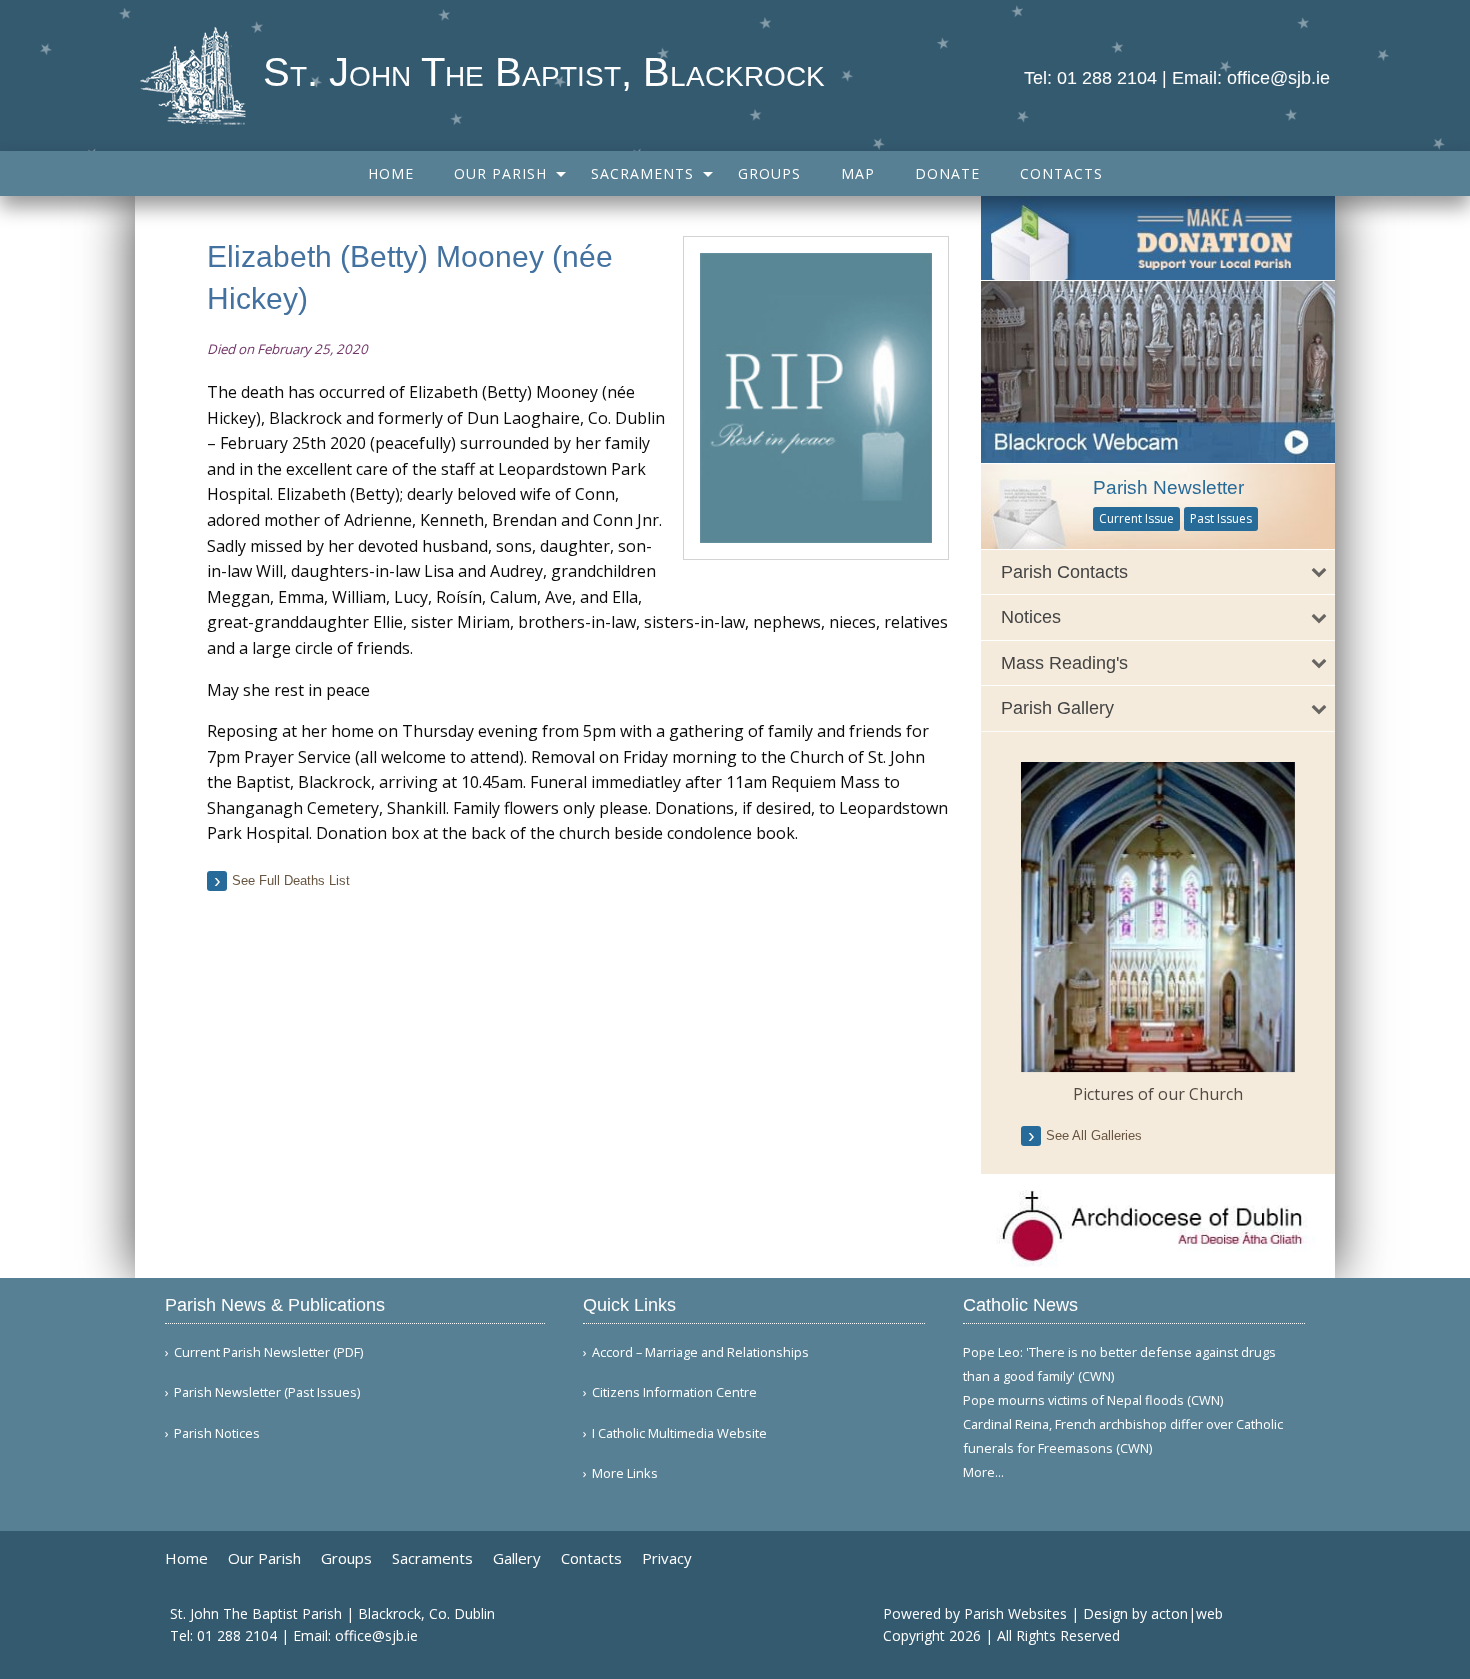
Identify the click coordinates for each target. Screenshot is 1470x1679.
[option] (1158, 934)
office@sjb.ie (1278, 78)
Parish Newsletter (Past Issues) (267, 1392)
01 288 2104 (1107, 78)
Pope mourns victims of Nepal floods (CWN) (1093, 1400)
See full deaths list (291, 880)
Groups (769, 173)
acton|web (1187, 1613)
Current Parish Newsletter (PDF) (268, 1352)
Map (858, 173)
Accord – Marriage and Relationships (700, 1352)
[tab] (1158, 572)
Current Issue (1136, 518)
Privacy (667, 1558)
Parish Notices (217, 1433)
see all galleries (1094, 1135)
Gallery (517, 1558)
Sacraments (642, 173)
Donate (947, 173)
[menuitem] (391, 173)
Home (391, 173)
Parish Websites (1015, 1613)
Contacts (1061, 173)
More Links (625, 1473)
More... (983, 1472)
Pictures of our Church (1158, 1094)
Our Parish (500, 173)
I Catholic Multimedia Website (679, 1433)
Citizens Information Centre (674, 1392)
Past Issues (1221, 518)
